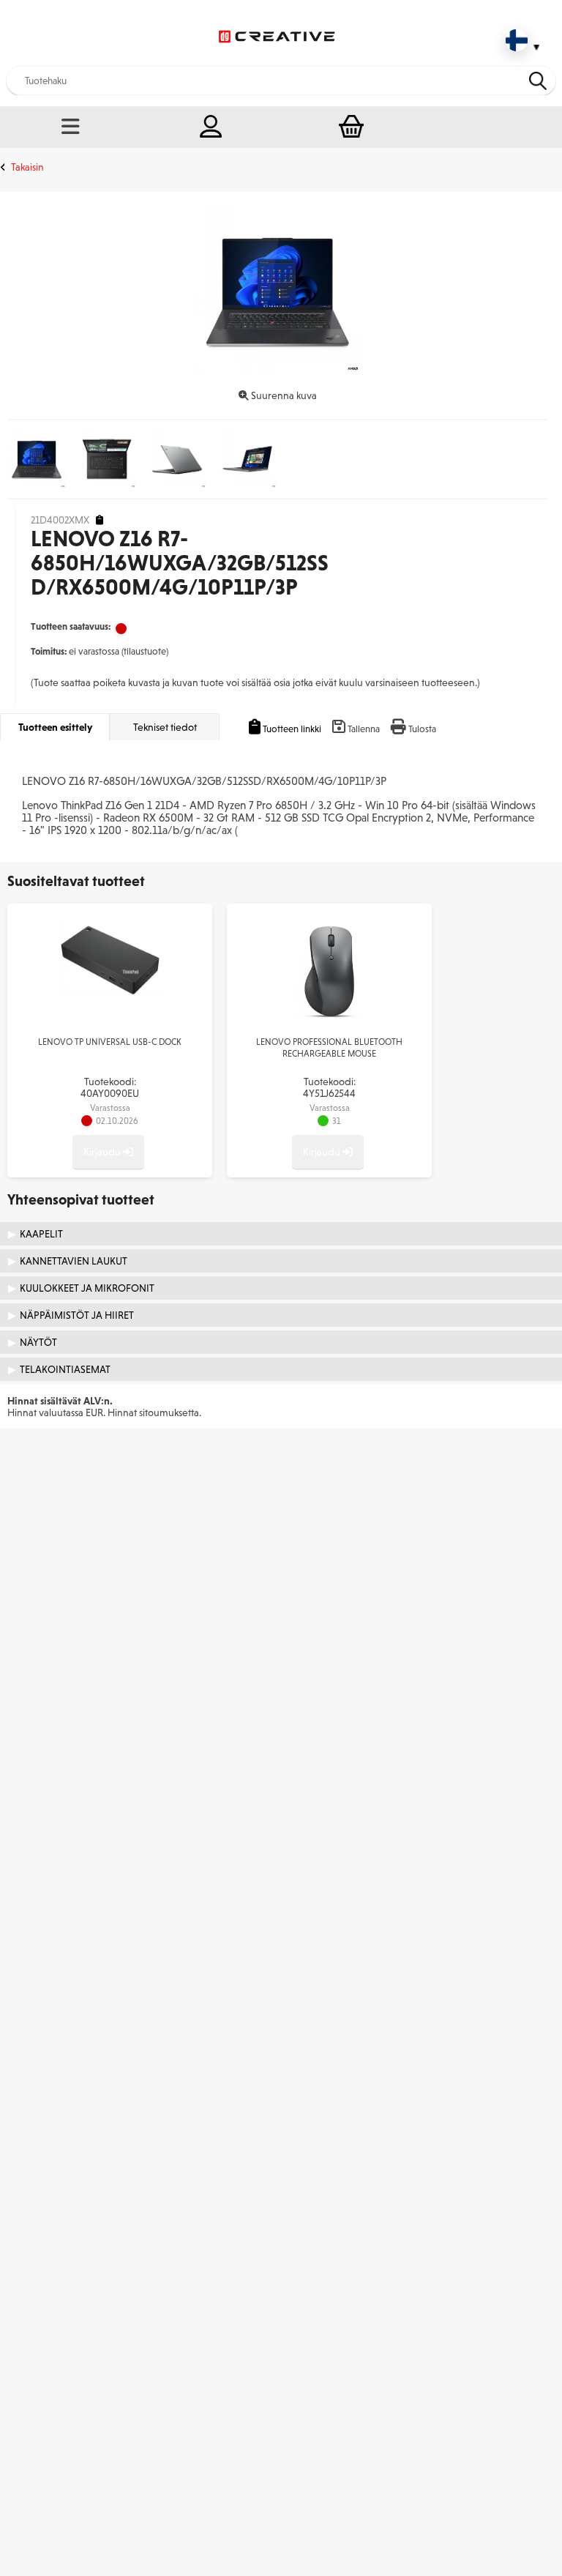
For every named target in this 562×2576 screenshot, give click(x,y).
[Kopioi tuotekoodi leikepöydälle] (100, 520)
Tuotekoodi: (110, 1087)
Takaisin (27, 167)
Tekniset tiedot (165, 727)
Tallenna (364, 729)
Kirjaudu (103, 1152)
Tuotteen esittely (55, 727)
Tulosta (422, 729)
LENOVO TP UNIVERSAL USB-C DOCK (110, 1042)
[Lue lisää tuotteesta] (110, 994)
